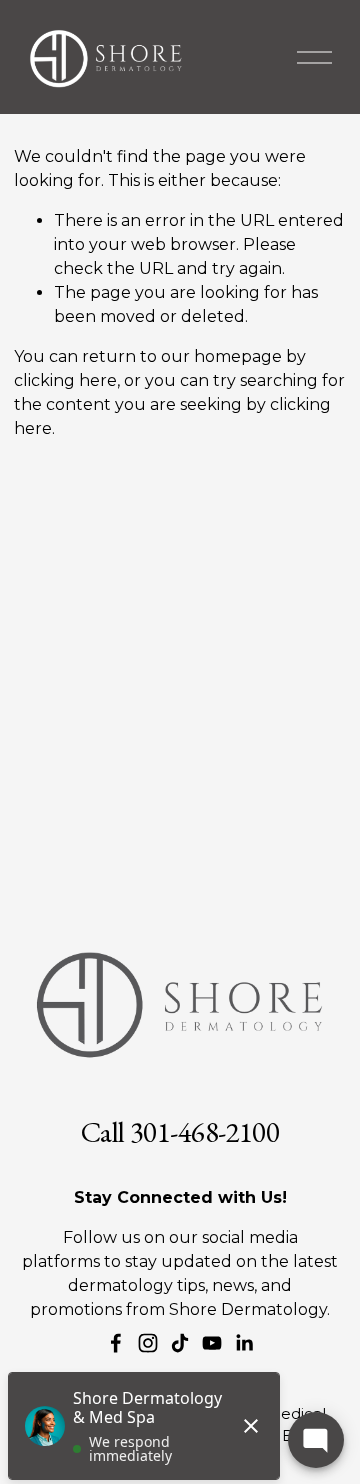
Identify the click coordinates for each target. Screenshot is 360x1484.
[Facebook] (116, 1343)
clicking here (65, 380)
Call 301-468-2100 (180, 1132)
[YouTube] (212, 1343)
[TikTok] (180, 1343)
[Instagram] (148, 1343)
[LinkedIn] (244, 1343)
